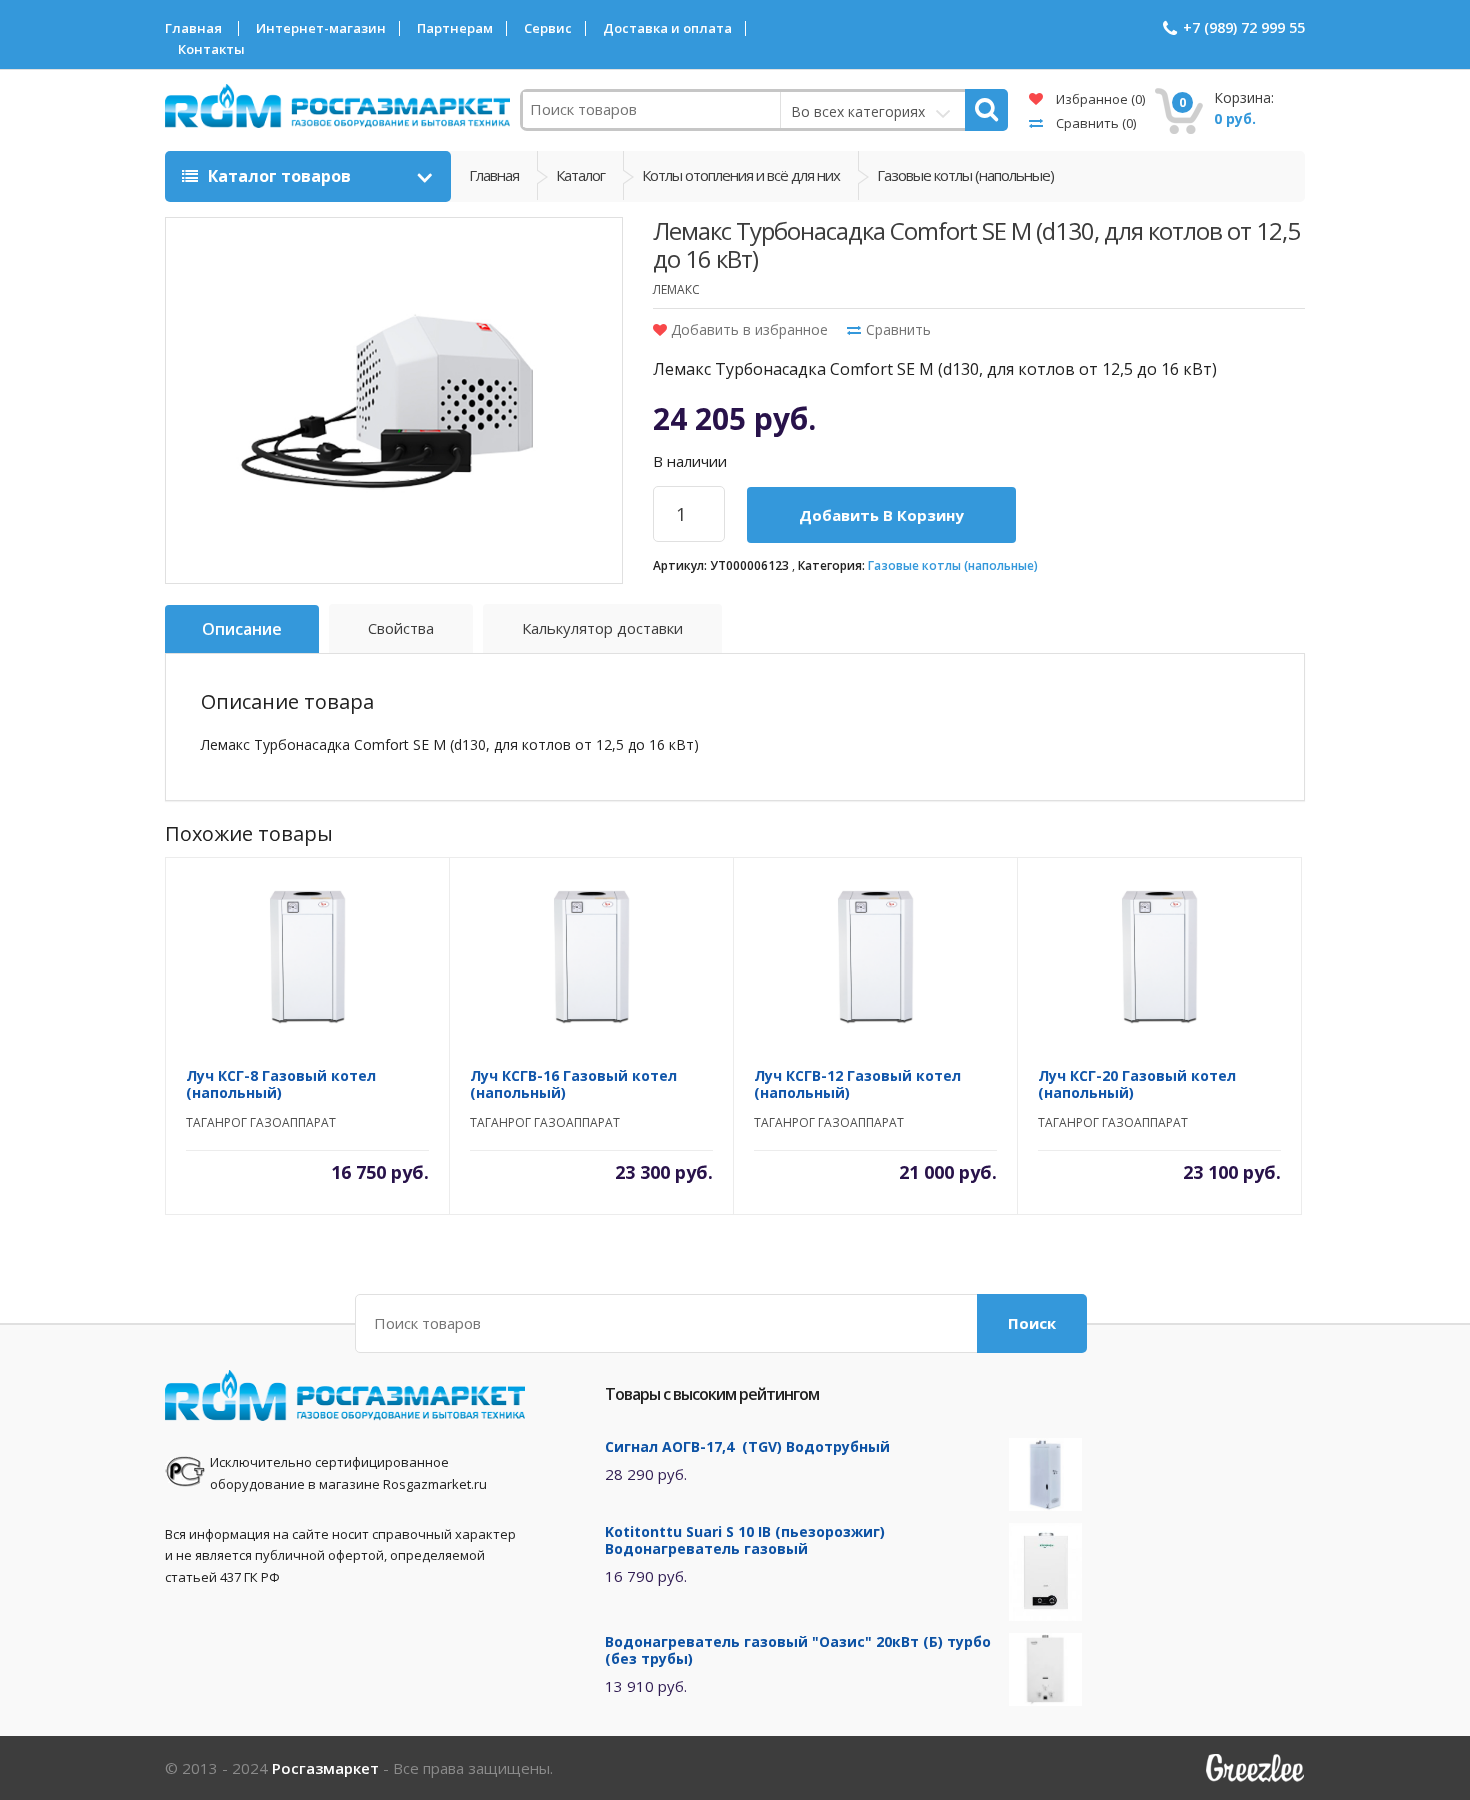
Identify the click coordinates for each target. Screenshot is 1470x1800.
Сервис (548, 28)
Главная (193, 28)
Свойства (401, 628)
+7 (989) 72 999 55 (1244, 27)
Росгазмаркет (325, 1768)
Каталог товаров (279, 176)
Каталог (580, 175)
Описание (242, 629)
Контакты (211, 49)
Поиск (1032, 1323)
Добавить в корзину (881, 515)
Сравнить (1094, 123)
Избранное (1099, 99)
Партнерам (455, 28)
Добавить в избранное (747, 329)
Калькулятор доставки (602, 628)
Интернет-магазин (321, 28)
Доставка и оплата (667, 28)
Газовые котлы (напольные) (953, 565)
